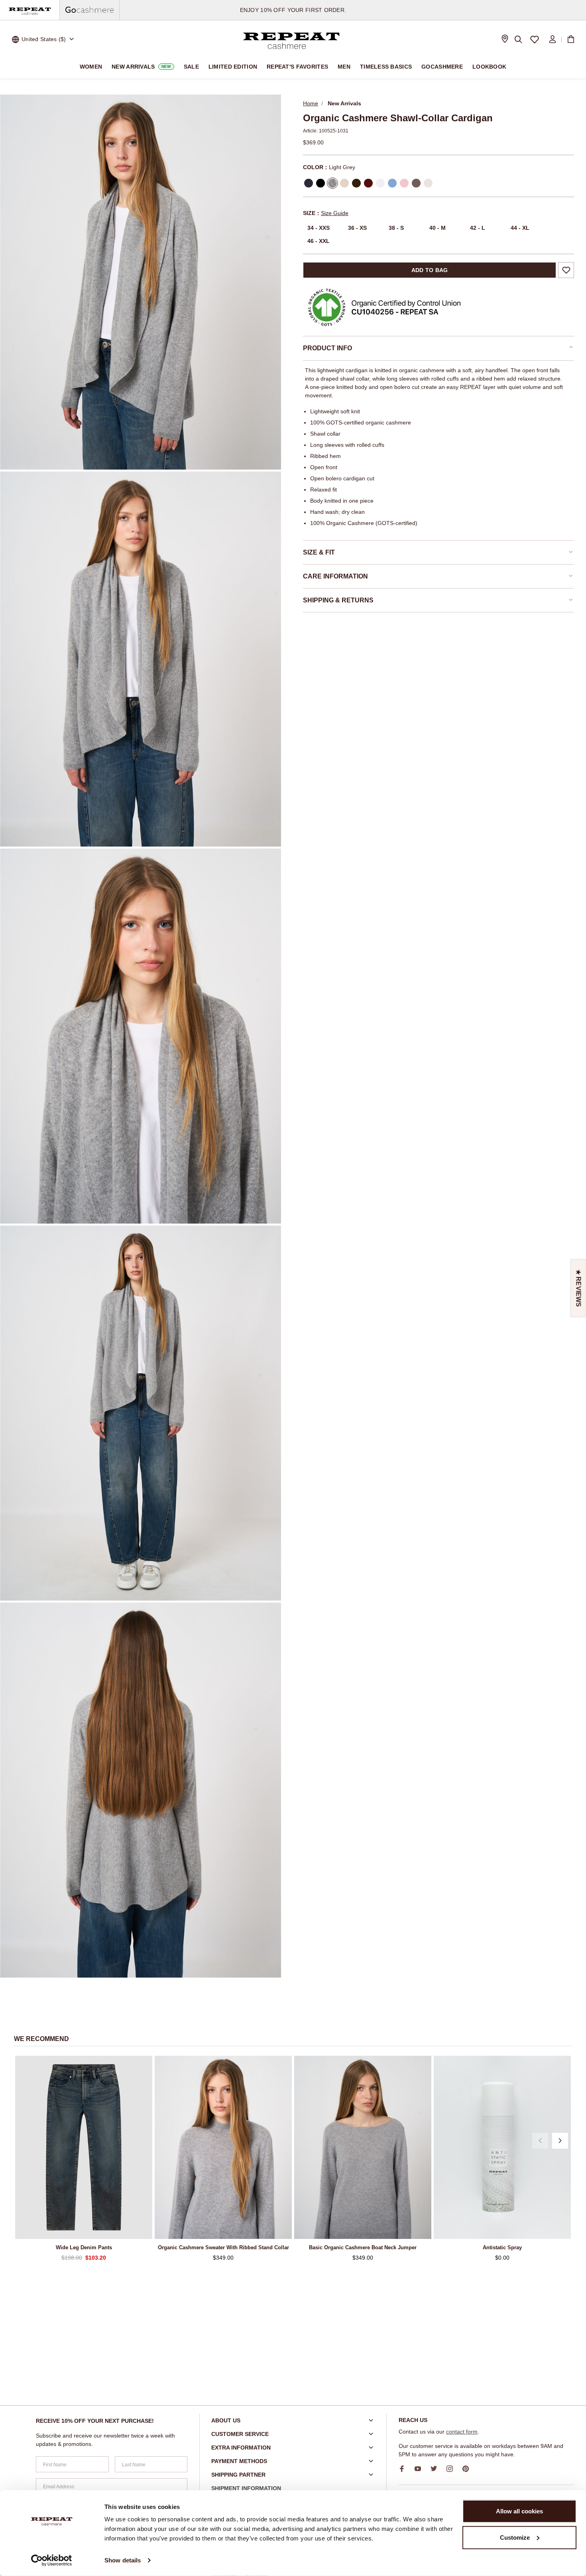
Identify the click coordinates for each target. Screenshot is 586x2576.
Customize (515, 2537)
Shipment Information (246, 2488)
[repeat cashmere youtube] (421, 2469)
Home (311, 103)
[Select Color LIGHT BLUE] (392, 183)
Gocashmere (442, 67)
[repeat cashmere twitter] (437, 2469)
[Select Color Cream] (380, 183)
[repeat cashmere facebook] (405, 2469)
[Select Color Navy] (309, 183)
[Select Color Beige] (428, 183)
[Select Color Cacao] (416, 183)
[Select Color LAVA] (368, 183)
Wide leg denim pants (84, 2247)
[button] (540, 2141)
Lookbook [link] (489, 67)
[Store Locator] (505, 40)
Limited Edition (233, 67)
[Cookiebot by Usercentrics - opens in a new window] (52, 2560)
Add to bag (430, 270)
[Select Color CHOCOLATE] (356, 183)
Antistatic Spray (502, 2247)
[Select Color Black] (321, 183)
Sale (191, 67)
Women (91, 67)
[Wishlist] (535, 39)
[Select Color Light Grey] (332, 183)
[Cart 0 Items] (571, 39)
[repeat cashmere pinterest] (468, 2469)
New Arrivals (141, 67)
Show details (123, 2560)
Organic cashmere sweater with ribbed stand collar (223, 2247)
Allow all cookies (519, 2511)
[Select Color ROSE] (404, 183)
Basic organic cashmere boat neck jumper (363, 2247)
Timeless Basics (386, 67)
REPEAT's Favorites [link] (297, 67)
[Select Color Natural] (344, 183)
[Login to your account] (553, 39)
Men (344, 67)
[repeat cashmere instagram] (452, 2469)
